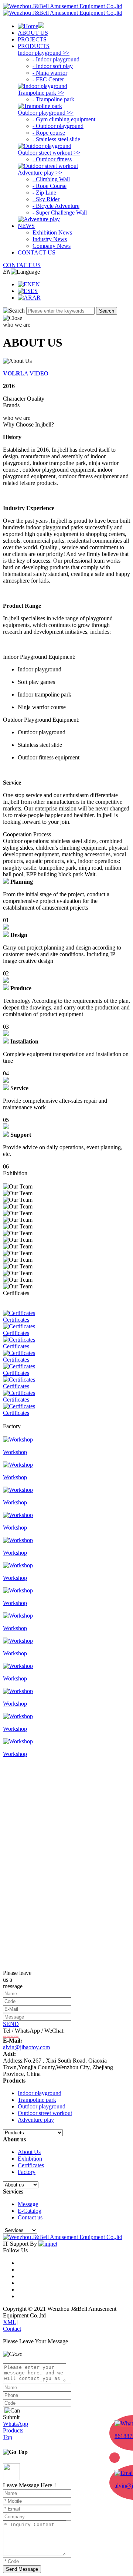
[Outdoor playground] (45, 146)
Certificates (31, 2165)
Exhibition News (52, 232)
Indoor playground (40, 2093)
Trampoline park (37, 2100)
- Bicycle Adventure (56, 206)
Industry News (50, 239)
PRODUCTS (34, 46)
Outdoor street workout (45, 2113)
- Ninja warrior (50, 73)
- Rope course (49, 133)
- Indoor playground (56, 59)
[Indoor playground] (42, 86)
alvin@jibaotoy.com (26, 2047)
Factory (27, 2172)
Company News (52, 246)
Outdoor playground (42, 2106)
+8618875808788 (11, 2036)
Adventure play (36, 2120)
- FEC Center (48, 79)
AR (36, 298)
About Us (29, 2152)
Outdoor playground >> (46, 113)
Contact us (30, 2217)
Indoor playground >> (44, 53)
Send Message (22, 2569)
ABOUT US (33, 33)
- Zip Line (44, 193)
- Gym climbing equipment (64, 119)
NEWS (26, 226)
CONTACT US (37, 252)
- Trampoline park (53, 99)
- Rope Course (50, 186)
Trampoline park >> (41, 93)
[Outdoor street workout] (48, 166)
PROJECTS (32, 39)
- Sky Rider (46, 199)
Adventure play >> (40, 173)
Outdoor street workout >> (49, 153)
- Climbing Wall (51, 179)
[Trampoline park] (40, 106)
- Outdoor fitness (52, 159)
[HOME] (31, 26)
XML (10, 2322)
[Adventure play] (39, 219)
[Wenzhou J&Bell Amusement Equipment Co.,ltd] (63, 9)
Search (107, 311)
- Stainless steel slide (56, 139)
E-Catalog (30, 2211)
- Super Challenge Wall (60, 213)
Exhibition (30, 2159)
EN (36, 284)
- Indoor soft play (53, 66)
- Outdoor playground (58, 126)
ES (34, 291)
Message (28, 2204)
